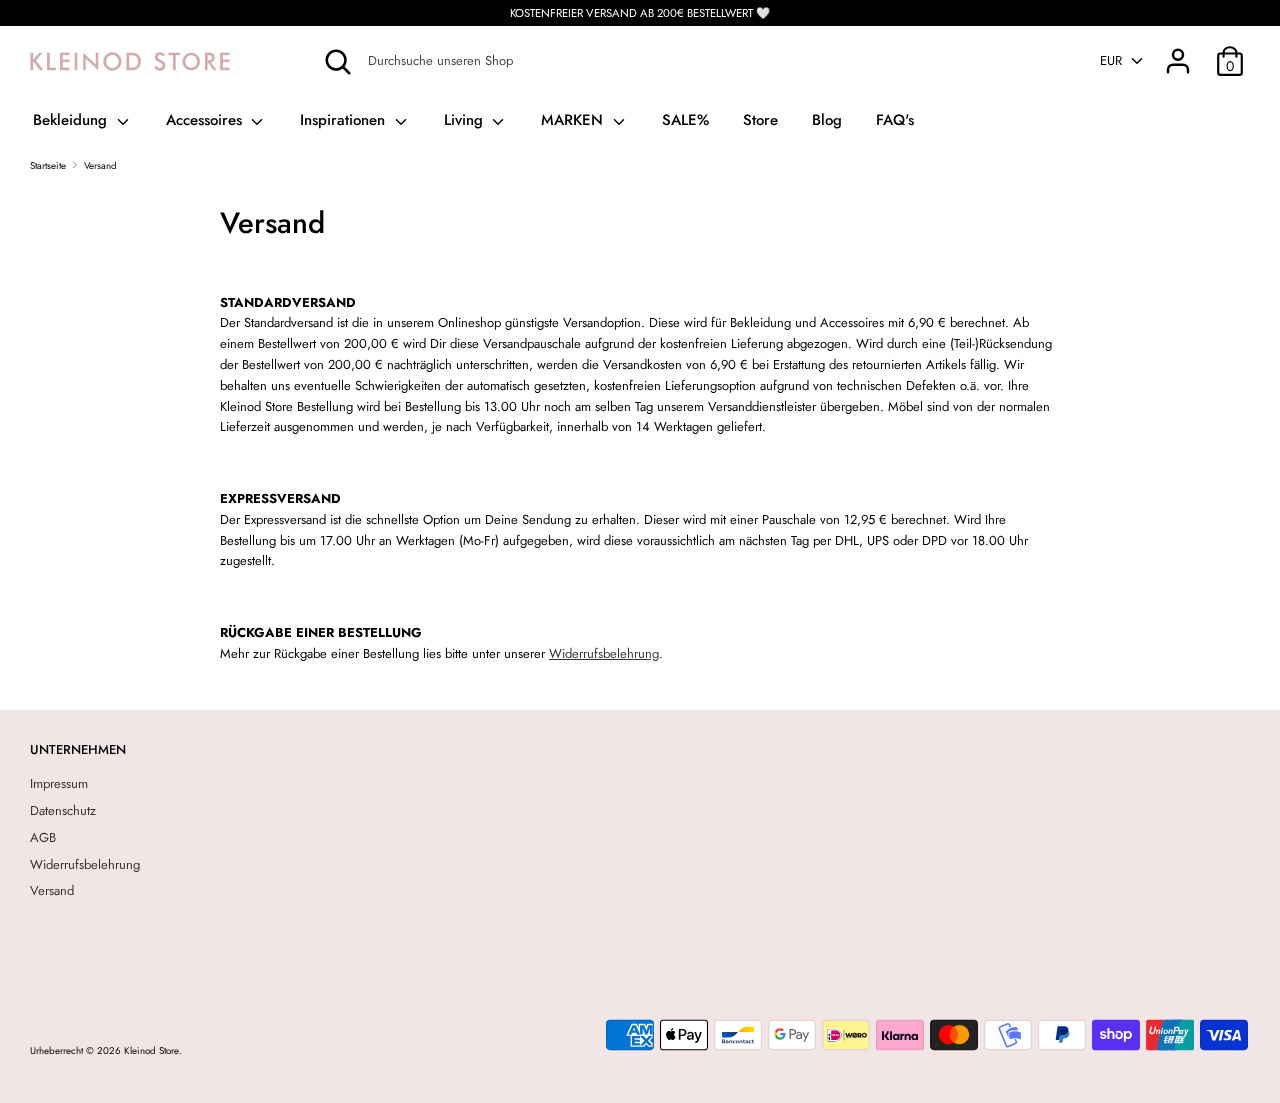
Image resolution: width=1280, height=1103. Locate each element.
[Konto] (1178, 50)
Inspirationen (345, 120)
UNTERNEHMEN (78, 749)
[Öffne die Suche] (338, 62)
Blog (827, 120)
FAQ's (895, 120)
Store (760, 120)
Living (466, 120)
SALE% (685, 120)
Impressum (59, 783)
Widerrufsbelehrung (604, 653)
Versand (52, 890)
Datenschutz (63, 810)
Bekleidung (72, 120)
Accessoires (206, 120)
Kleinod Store (151, 1051)
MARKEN (574, 120)
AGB (43, 837)
